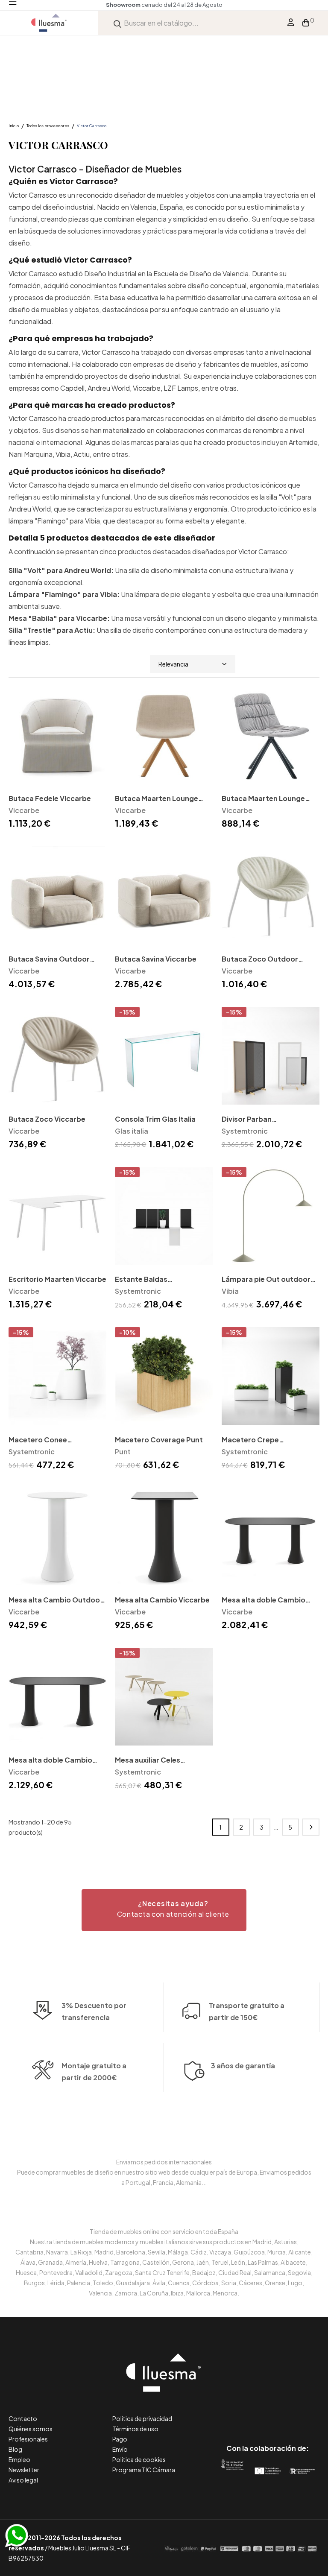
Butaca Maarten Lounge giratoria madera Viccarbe (161, 799)
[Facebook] (229, 2412)
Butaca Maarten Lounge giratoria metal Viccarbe (264, 799)
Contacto (23, 2418)
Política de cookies (139, 2459)
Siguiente (311, 1827)
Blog (15, 2449)
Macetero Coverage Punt (159, 1440)
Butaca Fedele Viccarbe (50, 798)
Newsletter (24, 2470)
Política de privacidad (142, 2418)
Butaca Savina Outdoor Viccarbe (49, 960)
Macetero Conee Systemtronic (38, 1440)
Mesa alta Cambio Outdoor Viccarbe (56, 1601)
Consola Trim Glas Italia (155, 1119)
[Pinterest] (248, 2412)
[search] (117, 23)
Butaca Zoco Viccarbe (47, 1119)
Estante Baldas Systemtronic (141, 1280)
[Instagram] (287, 2412)
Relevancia (173, 664)
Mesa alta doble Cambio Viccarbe (50, 1761)
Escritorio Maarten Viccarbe (57, 1279)
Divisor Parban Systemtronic (247, 1120)
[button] (164, 1910)
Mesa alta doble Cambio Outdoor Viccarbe (264, 1601)
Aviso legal (23, 2480)
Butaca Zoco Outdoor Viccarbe (260, 960)
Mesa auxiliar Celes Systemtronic (148, 1761)
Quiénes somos (31, 2429)
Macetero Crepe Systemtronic (250, 1440)
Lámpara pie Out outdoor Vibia (266, 1280)
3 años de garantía (243, 2066)
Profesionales (28, 2439)
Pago (120, 2439)
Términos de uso (135, 2429)
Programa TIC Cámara (144, 2470)
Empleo (19, 2459)
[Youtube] (306, 2412)
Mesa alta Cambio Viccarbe (162, 1600)
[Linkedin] (268, 2412)
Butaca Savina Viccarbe (156, 959)
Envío (120, 2449)
